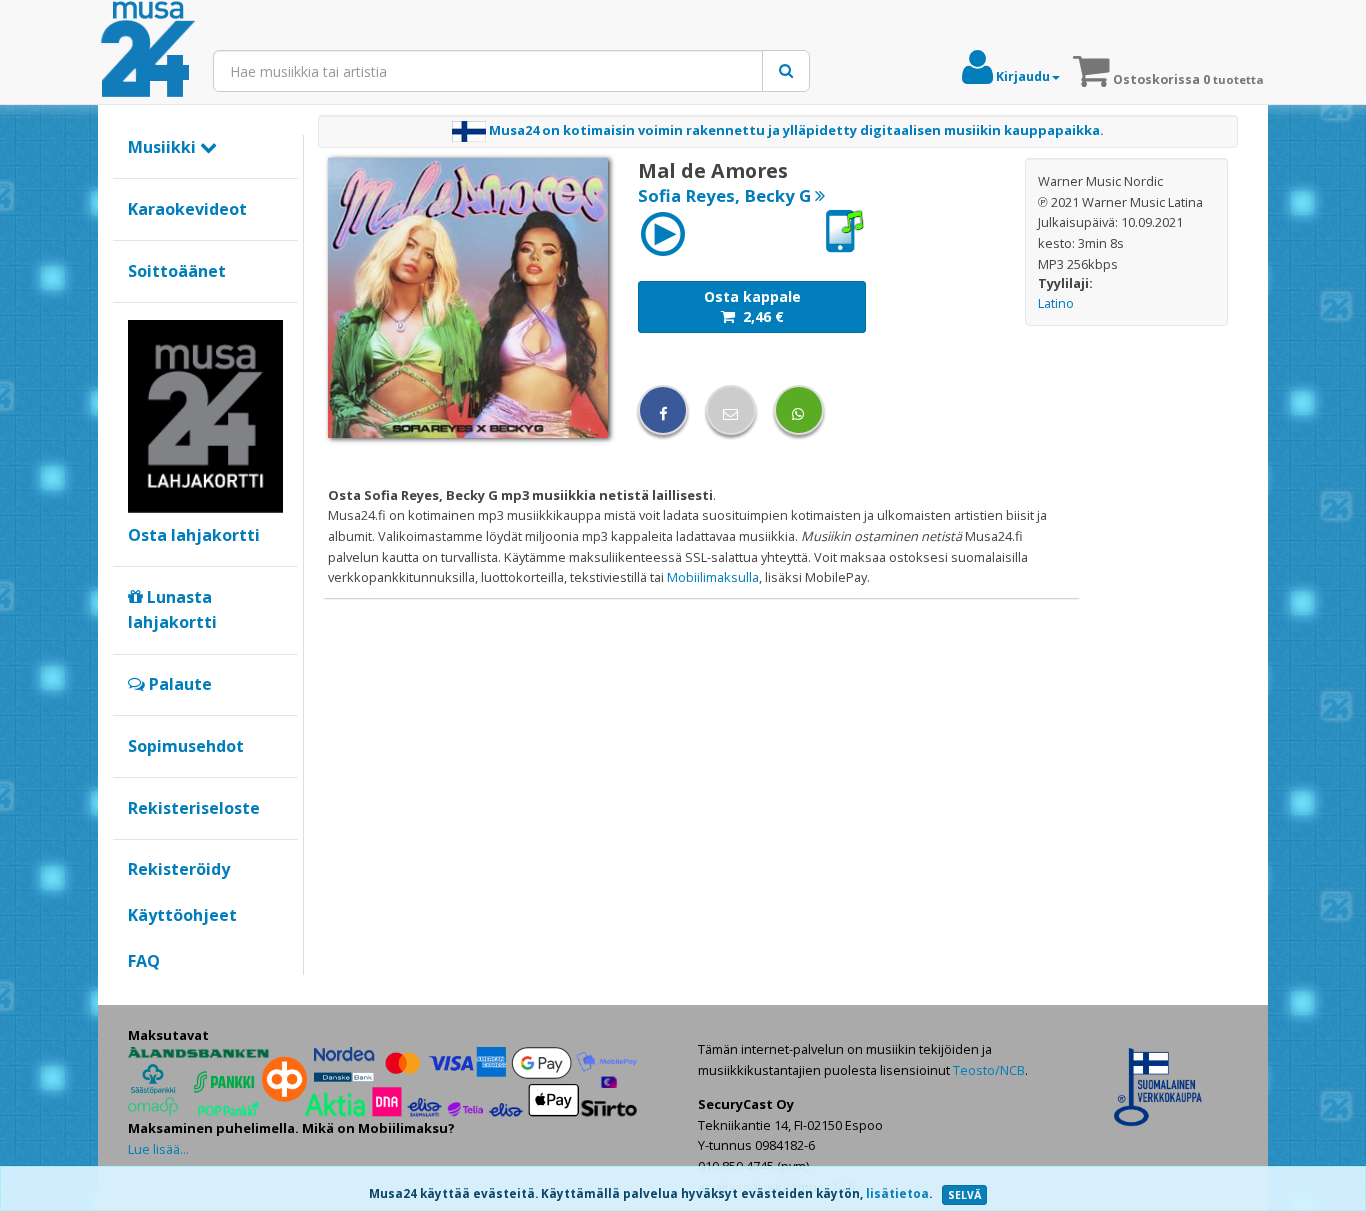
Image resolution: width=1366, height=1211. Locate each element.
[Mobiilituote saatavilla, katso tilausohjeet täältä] (844, 231)
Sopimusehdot (186, 746)
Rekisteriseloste (194, 808)
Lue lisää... (158, 1149)
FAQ (144, 961)
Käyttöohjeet (182, 915)
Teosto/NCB (989, 1070)
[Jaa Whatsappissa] (799, 410)
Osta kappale (752, 306)
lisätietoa (897, 1193)
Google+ (138, 995)
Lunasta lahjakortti (172, 610)
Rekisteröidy (179, 869)
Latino (1056, 303)
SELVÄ (964, 1195)
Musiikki (164, 147)
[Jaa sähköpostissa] (731, 410)
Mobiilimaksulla (713, 577)
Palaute (178, 684)
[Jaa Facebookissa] (663, 410)
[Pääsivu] (148, 50)
